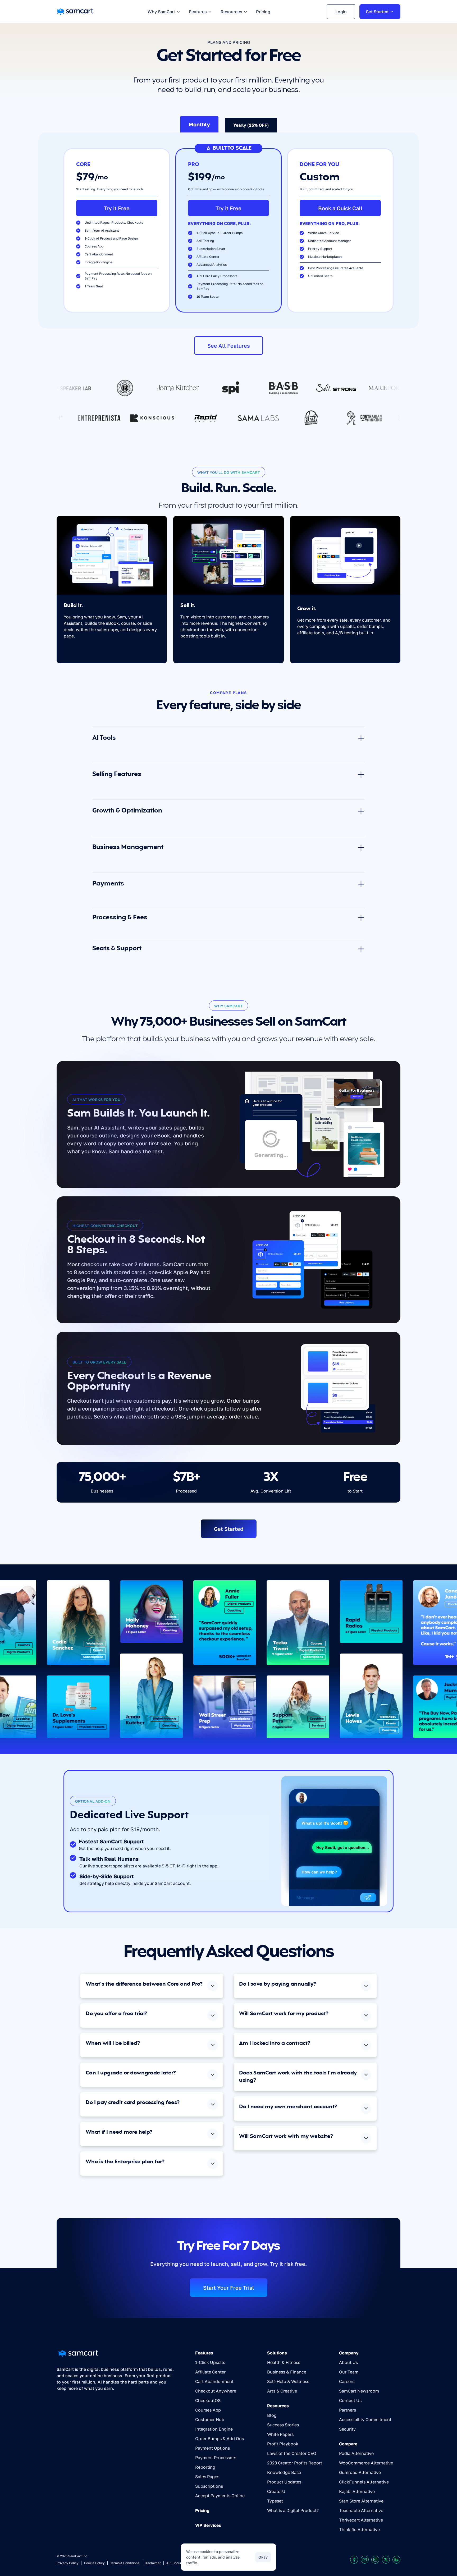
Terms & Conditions (125, 2563)
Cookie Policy (94, 2563)
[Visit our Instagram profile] (375, 2560)
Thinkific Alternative (359, 2529)
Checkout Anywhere (216, 2391)
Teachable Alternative (361, 2510)
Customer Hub (210, 2419)
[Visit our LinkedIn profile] (396, 2560)
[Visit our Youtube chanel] (365, 2560)
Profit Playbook (283, 2444)
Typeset (275, 2501)
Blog (272, 2415)
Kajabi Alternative (357, 2491)
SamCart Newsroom (359, 2391)
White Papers (280, 2434)
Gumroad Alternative (360, 2472)
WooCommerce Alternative (366, 2463)
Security (347, 2429)
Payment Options (212, 2448)
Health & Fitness (284, 2362)
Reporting (205, 2467)
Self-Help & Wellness (288, 2381)
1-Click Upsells (210, 2362)
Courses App (208, 2410)
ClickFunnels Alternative (364, 2482)
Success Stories (283, 2425)
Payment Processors (216, 2458)
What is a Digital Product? (293, 2510)
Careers (347, 2381)
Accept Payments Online (220, 2496)
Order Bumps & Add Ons (220, 2439)
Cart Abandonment (214, 2381)
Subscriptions (209, 2486)
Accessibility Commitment (365, 2419)
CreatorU (276, 2491)
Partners (348, 2410)
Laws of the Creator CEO (292, 2453)
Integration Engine (214, 2429)
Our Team (349, 2372)
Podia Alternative (356, 2453)
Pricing (202, 2510)
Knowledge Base (284, 2472)
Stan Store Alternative (361, 2501)
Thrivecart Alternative (361, 2520)
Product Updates (284, 2482)
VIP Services (208, 2525)
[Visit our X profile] (386, 2560)
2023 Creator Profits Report (295, 2463)
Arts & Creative (282, 2391)
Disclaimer (153, 2563)
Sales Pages (207, 2477)
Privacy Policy (68, 2563)
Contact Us (350, 2400)
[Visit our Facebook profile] (354, 2560)
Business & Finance (287, 2372)
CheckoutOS (208, 2400)
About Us (348, 2362)
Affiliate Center (210, 2372)
